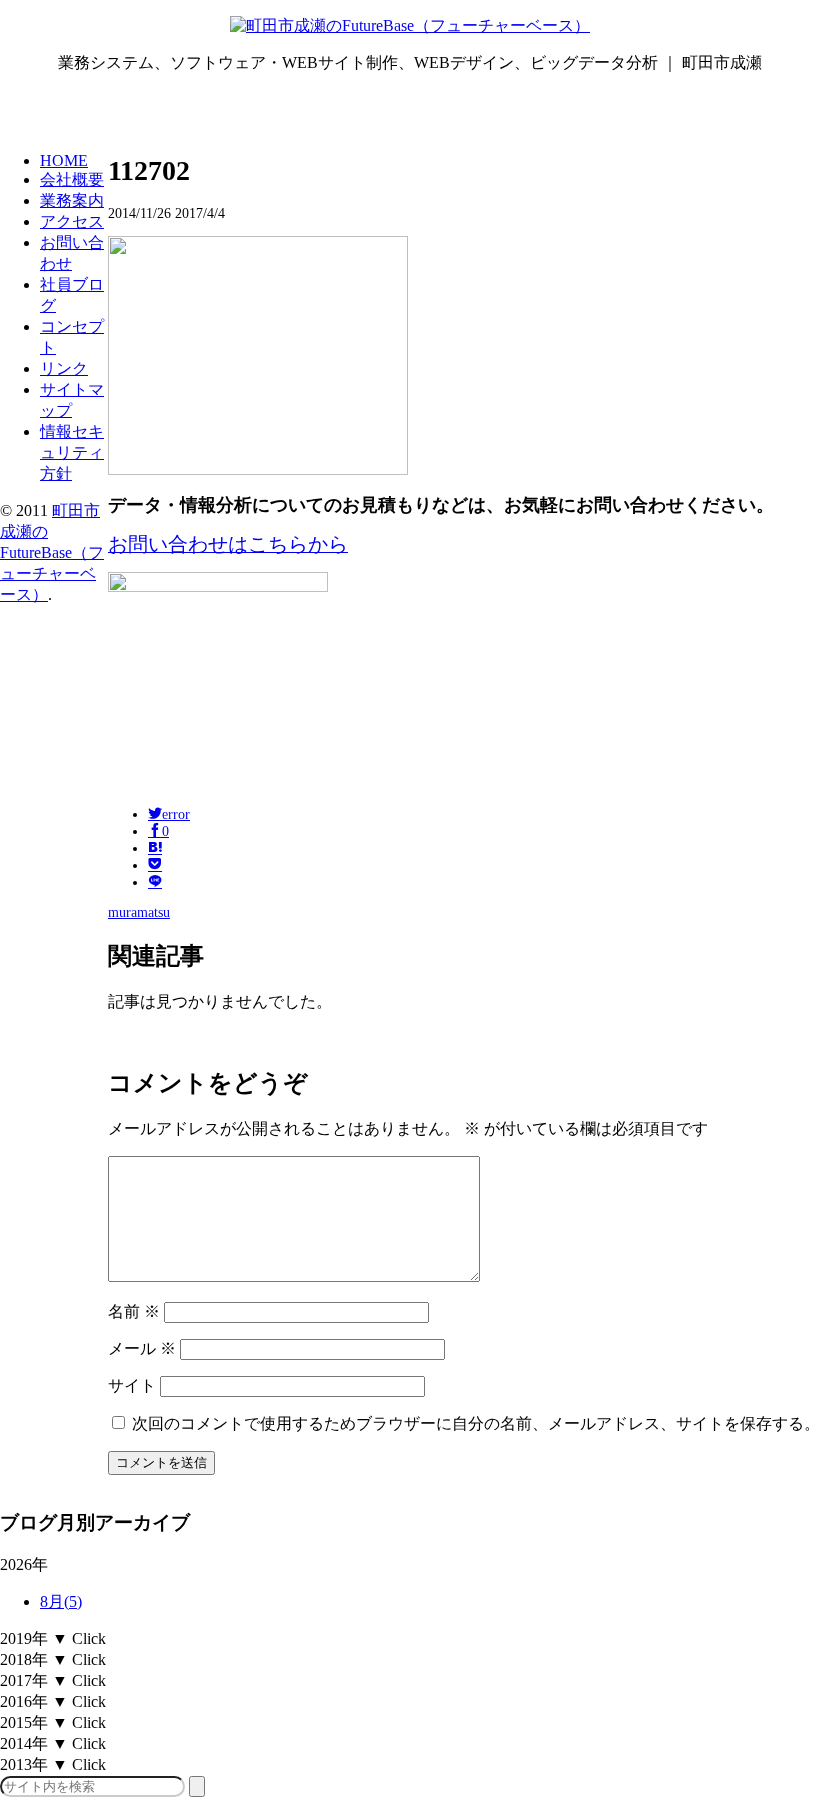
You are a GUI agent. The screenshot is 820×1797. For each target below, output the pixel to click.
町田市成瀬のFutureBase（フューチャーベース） (52, 552)
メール (142, 1348)
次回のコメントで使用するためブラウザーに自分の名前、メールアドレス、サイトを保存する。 (476, 1423)
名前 (134, 1311)
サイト (132, 1385)
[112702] (155, 848)
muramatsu (139, 912)
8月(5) (61, 1601)
